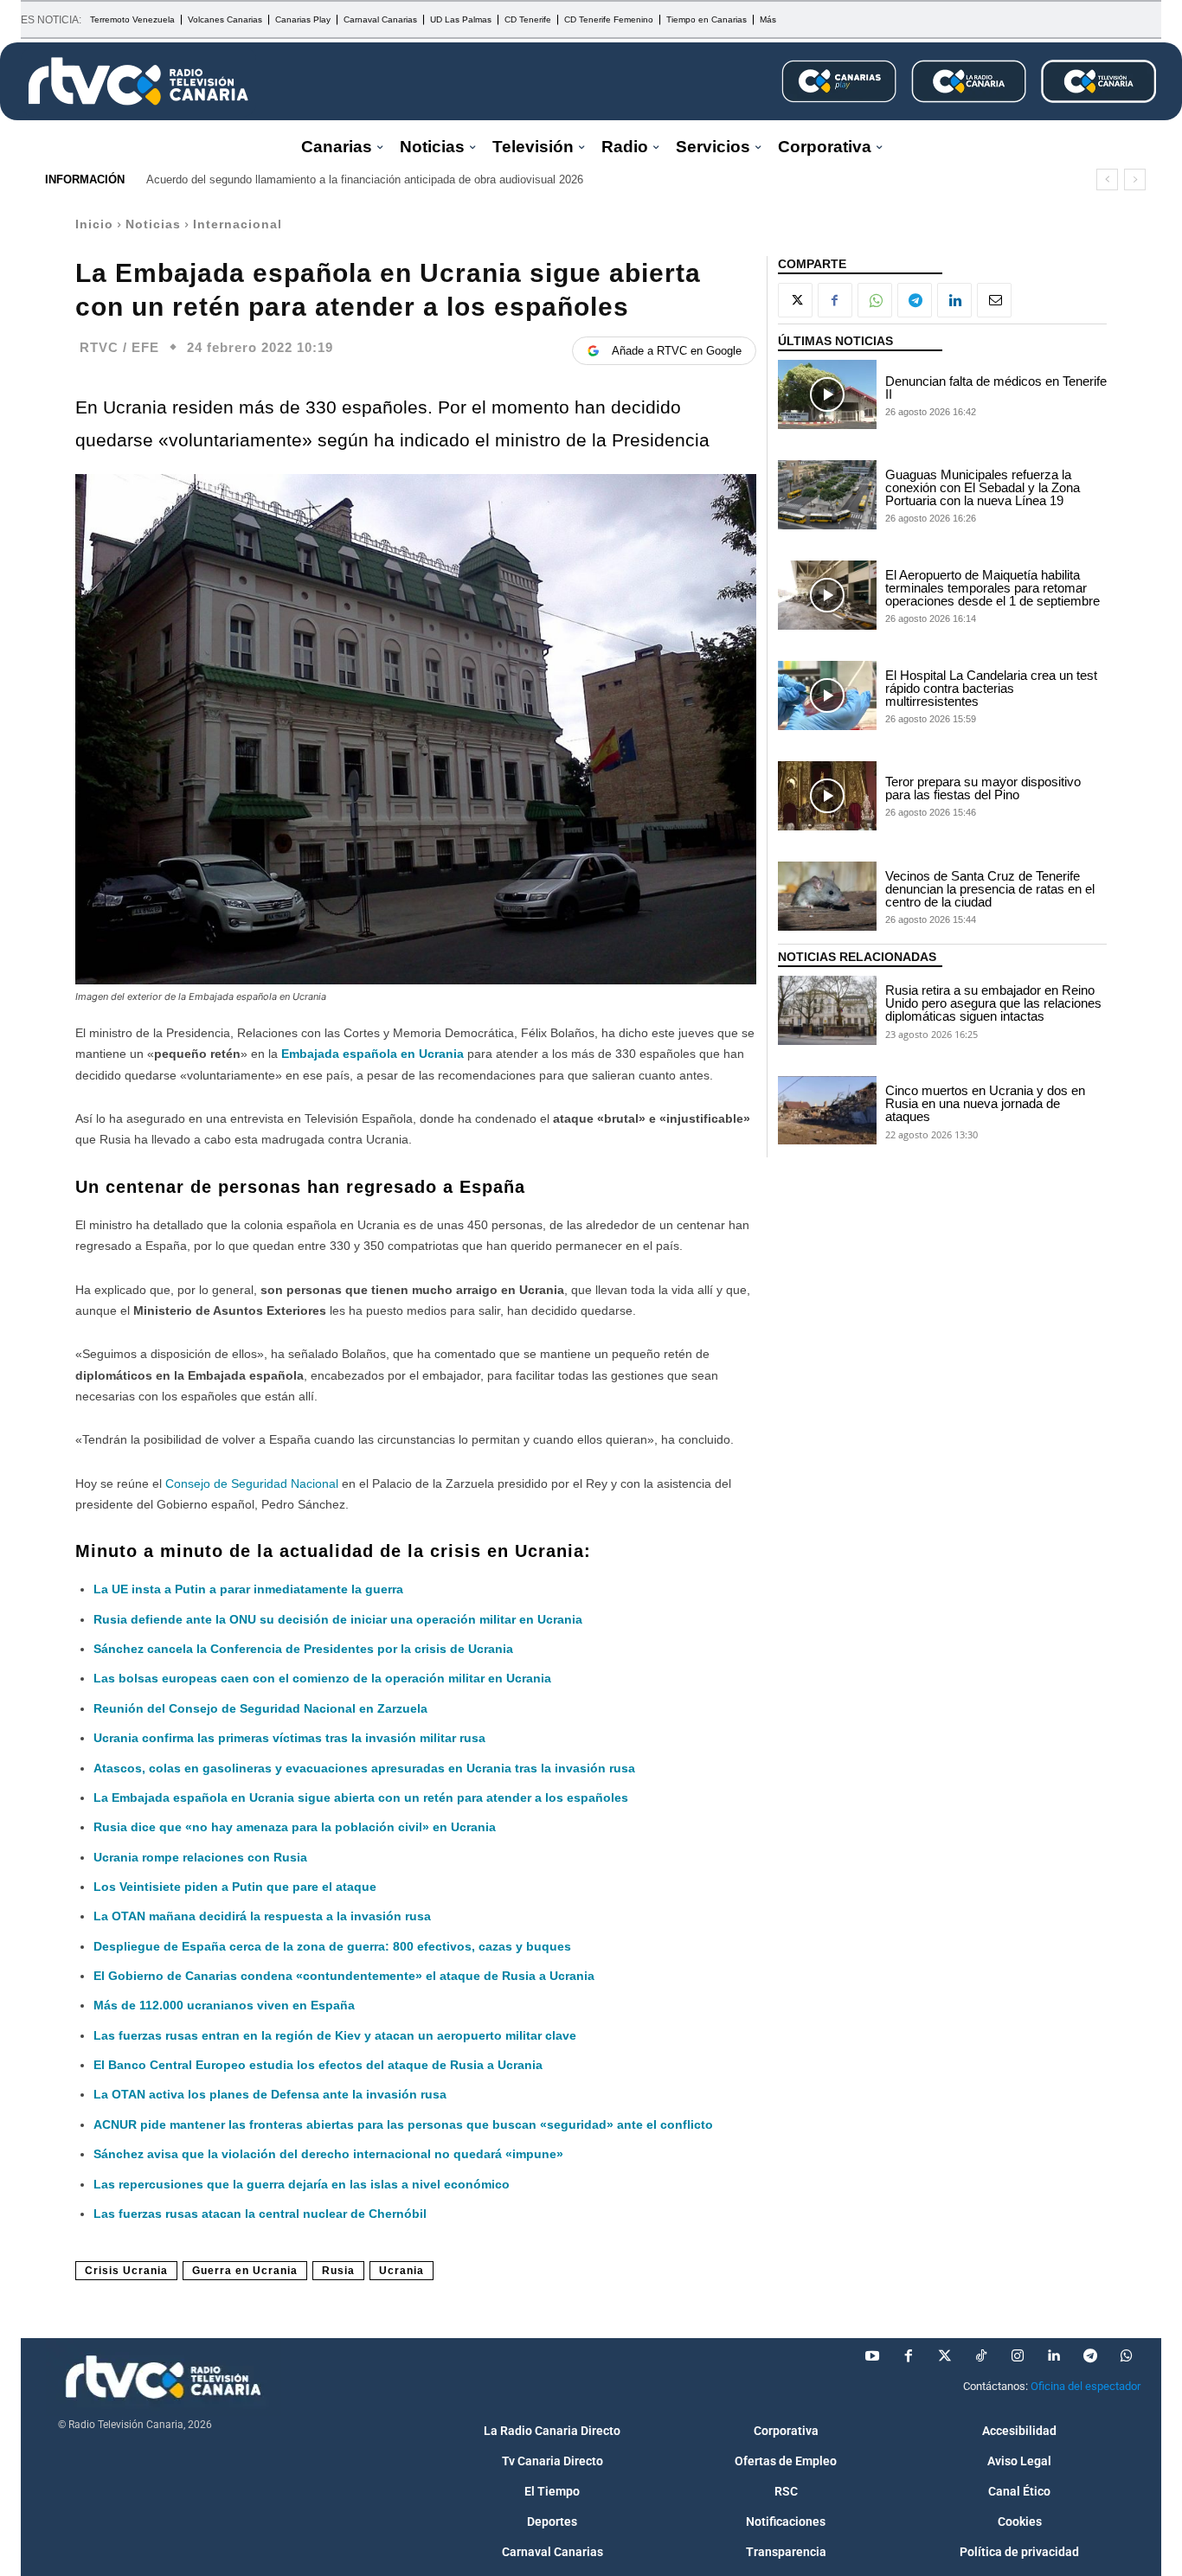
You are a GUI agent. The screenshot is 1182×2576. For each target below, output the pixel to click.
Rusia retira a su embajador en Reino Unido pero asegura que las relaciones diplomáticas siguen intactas (993, 1003)
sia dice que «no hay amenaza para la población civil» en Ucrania (303, 1827)
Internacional (238, 224)
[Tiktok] (981, 2356)
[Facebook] (835, 300)
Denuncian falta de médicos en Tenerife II (996, 388)
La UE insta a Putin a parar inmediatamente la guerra (248, 1589)
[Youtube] (872, 2356)
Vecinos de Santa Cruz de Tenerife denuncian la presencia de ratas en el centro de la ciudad (990, 889)
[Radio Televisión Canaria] (138, 81)
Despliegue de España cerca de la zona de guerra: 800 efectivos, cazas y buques (332, 1946)
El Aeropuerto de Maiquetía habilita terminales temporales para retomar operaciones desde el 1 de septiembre (992, 588)
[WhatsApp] (875, 300)
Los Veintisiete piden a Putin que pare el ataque (235, 1887)
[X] (795, 300)
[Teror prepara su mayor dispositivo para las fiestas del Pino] (827, 796)
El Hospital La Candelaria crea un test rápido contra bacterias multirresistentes (991, 688)
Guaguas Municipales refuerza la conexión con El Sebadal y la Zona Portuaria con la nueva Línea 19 (983, 487)
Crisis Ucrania (126, 2271)
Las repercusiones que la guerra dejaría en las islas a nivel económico (302, 2184)
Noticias (153, 224)
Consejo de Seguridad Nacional (252, 1483)
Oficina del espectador (1086, 2386)
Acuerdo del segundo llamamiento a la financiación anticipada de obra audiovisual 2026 (365, 179)
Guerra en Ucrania (245, 2271)
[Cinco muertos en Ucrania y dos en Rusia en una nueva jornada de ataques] (827, 1111)
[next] (1135, 179)
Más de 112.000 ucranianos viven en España (224, 2005)
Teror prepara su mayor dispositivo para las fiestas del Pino (983, 788)
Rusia (338, 2271)
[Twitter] (945, 2356)
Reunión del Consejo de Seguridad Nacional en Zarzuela (260, 1708)
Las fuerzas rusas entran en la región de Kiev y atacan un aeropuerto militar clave (335, 2035)
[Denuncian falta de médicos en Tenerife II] (827, 394)
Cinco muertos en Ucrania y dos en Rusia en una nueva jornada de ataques (985, 1103)
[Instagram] (1018, 2356)
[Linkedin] (954, 300)
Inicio (94, 224)
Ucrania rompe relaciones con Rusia (200, 1857)
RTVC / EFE (119, 347)
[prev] (1107, 179)
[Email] (994, 300)
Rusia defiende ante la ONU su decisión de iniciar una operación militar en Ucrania (338, 1619)
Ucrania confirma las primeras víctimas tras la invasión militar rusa (289, 1738)
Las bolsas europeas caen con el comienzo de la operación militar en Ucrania (322, 1678)
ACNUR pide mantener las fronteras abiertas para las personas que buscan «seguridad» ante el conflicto (403, 2124)
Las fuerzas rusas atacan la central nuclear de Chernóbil (260, 2214)
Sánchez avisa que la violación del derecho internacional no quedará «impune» (328, 2154)
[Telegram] (915, 300)
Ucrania (401, 2271)
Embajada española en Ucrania (371, 1054)
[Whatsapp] (1127, 2356)
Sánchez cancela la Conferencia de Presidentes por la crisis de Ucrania (303, 1649)
